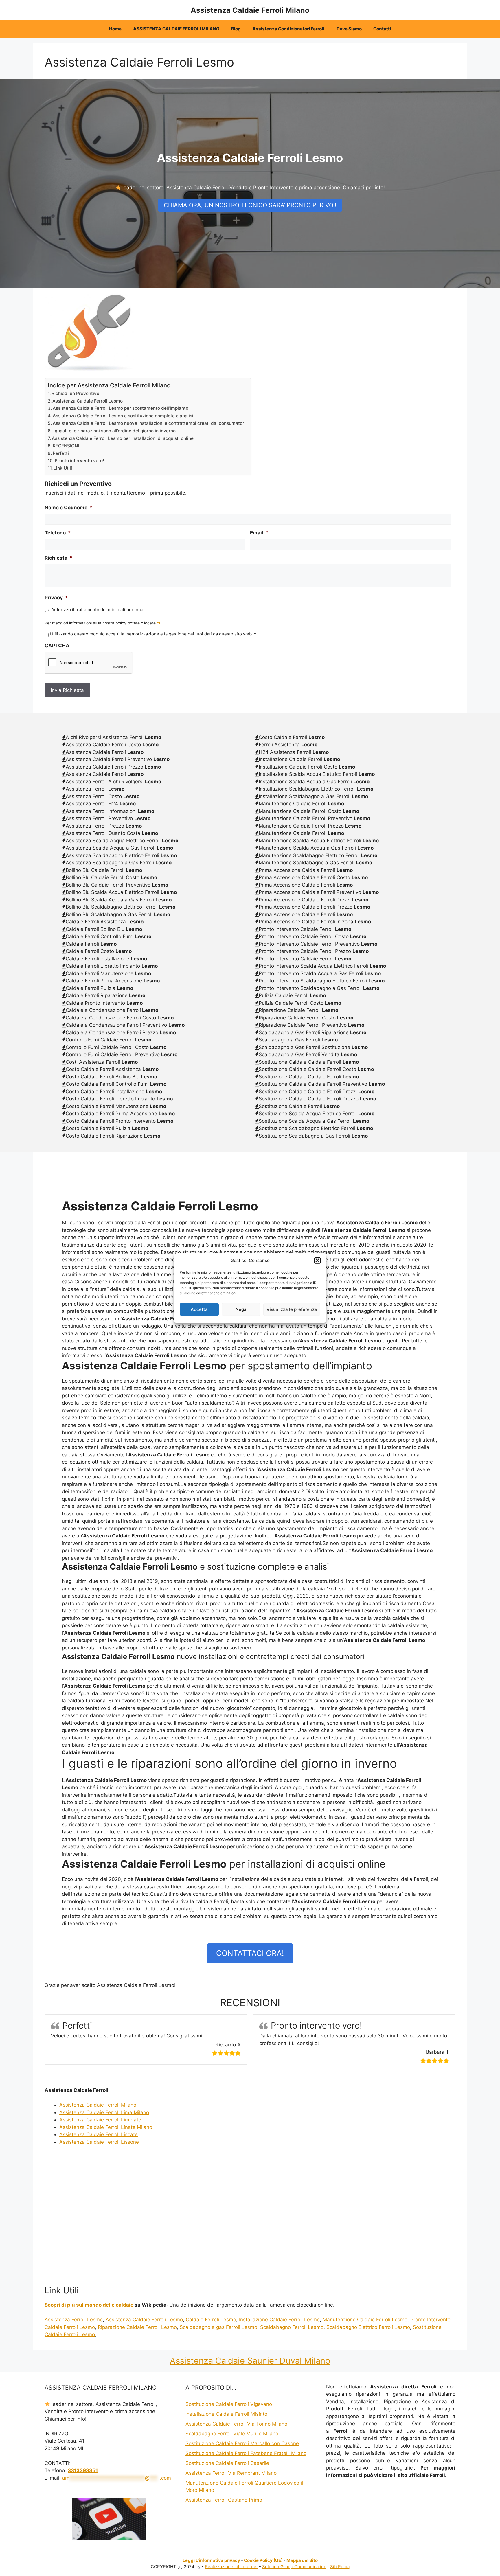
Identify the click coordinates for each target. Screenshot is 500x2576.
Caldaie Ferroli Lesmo (211, 2320)
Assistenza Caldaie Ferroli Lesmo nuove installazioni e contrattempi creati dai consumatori (149, 423)
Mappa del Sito (302, 2560)
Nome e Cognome (69, 508)
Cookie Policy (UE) (263, 2560)
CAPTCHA (57, 646)
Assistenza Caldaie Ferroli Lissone (99, 2142)
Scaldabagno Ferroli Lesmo (292, 2327)
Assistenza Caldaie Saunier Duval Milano (250, 2361)
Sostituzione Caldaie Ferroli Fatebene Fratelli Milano (246, 2453)
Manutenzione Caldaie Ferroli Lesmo (365, 2320)
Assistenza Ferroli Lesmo (74, 2320)
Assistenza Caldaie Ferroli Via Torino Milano (236, 2424)
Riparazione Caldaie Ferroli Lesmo (137, 2327)
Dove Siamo (349, 29)
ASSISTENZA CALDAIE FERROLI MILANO (176, 29)
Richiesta (59, 558)
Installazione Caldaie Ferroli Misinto (226, 2414)
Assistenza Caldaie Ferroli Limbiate (100, 2120)
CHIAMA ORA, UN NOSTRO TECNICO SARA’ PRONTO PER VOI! (250, 205)
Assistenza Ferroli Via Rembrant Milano (231, 2473)
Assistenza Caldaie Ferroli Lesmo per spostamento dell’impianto (121, 408)
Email (259, 533)
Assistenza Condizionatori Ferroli (289, 29)
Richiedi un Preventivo (75, 393)
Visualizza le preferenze (292, 1309)
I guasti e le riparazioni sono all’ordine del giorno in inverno (114, 431)
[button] (317, 1261)
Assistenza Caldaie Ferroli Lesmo (88, 401)
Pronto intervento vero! (79, 461)
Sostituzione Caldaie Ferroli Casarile (227, 2463)
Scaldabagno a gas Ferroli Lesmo (218, 2327)
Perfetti (61, 453)
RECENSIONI (66, 446)
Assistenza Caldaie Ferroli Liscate (99, 2134)
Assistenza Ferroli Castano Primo (224, 2500)
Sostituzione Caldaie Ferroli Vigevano (229, 2404)
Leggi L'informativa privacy (211, 2560)
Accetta (199, 1309)
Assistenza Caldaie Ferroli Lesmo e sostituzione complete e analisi (123, 416)
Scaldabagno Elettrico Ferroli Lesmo (368, 2327)
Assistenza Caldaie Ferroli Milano (250, 10)
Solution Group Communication (294, 2567)
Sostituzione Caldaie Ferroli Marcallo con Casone (242, 2443)
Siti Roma (340, 2567)
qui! (160, 623)
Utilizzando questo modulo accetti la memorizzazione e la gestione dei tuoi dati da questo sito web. (153, 634)
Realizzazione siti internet (231, 2567)
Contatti (382, 29)
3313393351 (83, 2470)
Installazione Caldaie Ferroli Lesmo (279, 2320)
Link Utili (63, 468)
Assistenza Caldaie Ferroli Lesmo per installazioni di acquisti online (123, 438)
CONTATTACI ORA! (250, 1953)
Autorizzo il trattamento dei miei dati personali (98, 610)
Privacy (56, 598)
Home (115, 29)
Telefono (58, 533)
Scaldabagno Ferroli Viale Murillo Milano (232, 2434)
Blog (236, 29)
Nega (241, 1309)
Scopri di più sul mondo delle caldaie (89, 2305)
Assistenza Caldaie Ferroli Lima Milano (104, 2112)
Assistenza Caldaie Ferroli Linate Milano (106, 2127)
